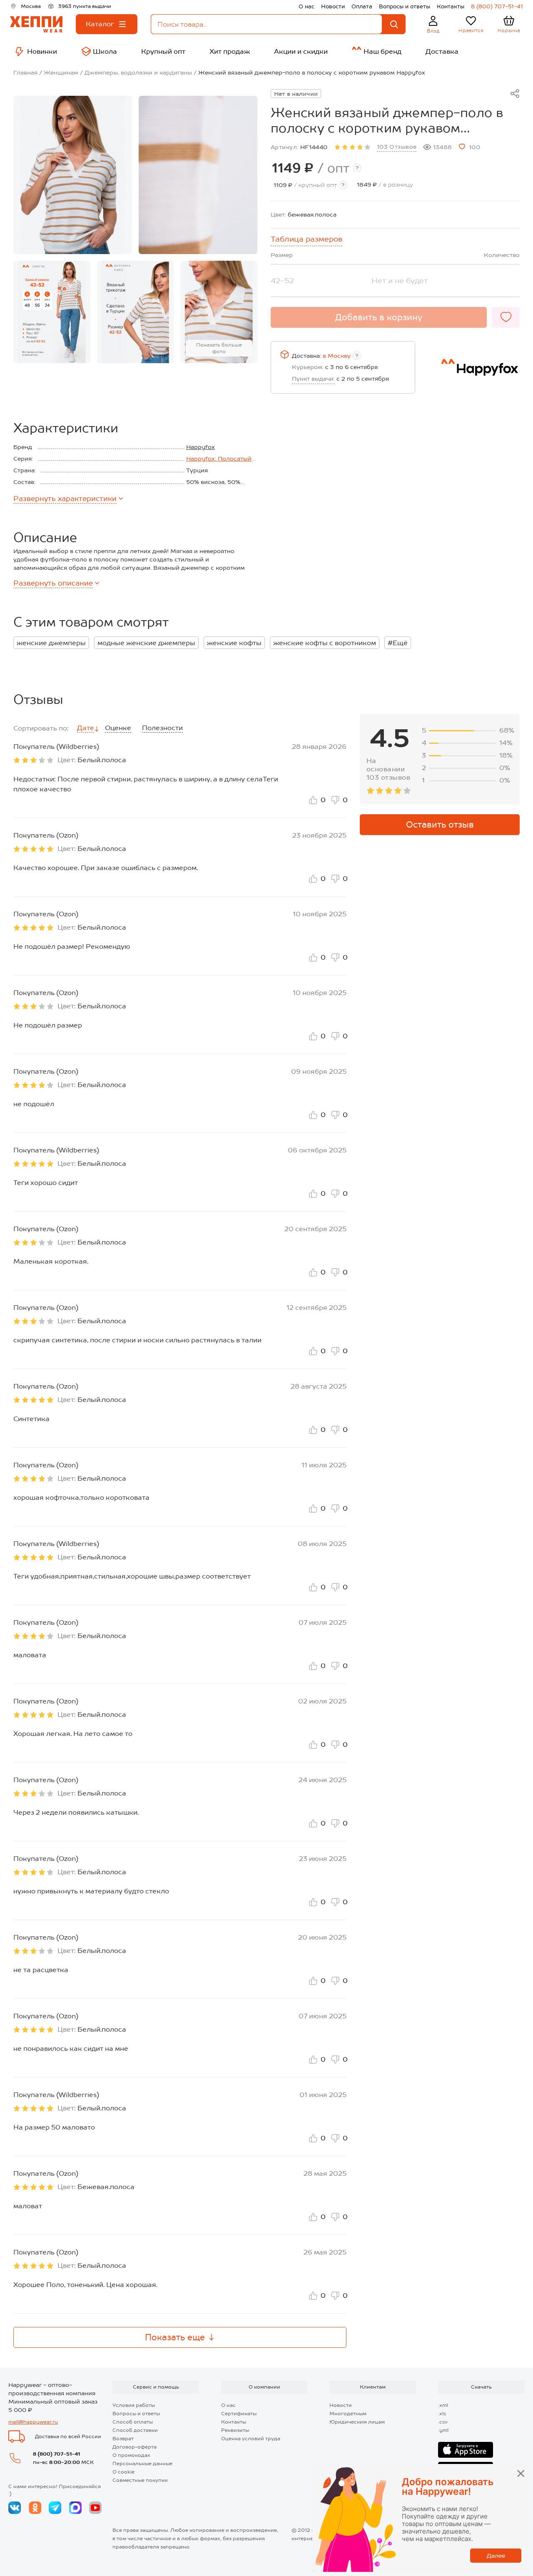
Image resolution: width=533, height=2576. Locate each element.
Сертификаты (239, 2414)
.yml (443, 2430)
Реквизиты (235, 2430)
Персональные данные (142, 2464)
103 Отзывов (397, 147)
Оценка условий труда (251, 2439)
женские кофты (234, 643)
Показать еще (175, 2337)
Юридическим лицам (357, 2422)
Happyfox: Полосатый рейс (219, 459)
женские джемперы (51, 643)
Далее (496, 2556)
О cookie (123, 2472)
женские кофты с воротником (325, 643)
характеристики (65, 499)
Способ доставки (135, 2430)
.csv (443, 2422)
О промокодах (131, 2455)
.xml (443, 2405)
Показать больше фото (219, 348)
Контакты (451, 6)
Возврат (123, 2439)
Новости (333, 6)
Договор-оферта (134, 2447)
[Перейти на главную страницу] (36, 24)
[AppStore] (466, 2450)
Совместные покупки (140, 2480)
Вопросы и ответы (405, 6)
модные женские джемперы (146, 643)
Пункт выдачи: (313, 379)
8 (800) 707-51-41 (497, 6)
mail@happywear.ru (33, 2422)
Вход (433, 31)
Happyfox (200, 447)
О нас (306, 6)
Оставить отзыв (440, 825)
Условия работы (134, 2405)
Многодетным (348, 2414)
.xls (442, 2414)
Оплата (362, 6)
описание (53, 583)
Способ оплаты (133, 2422)
